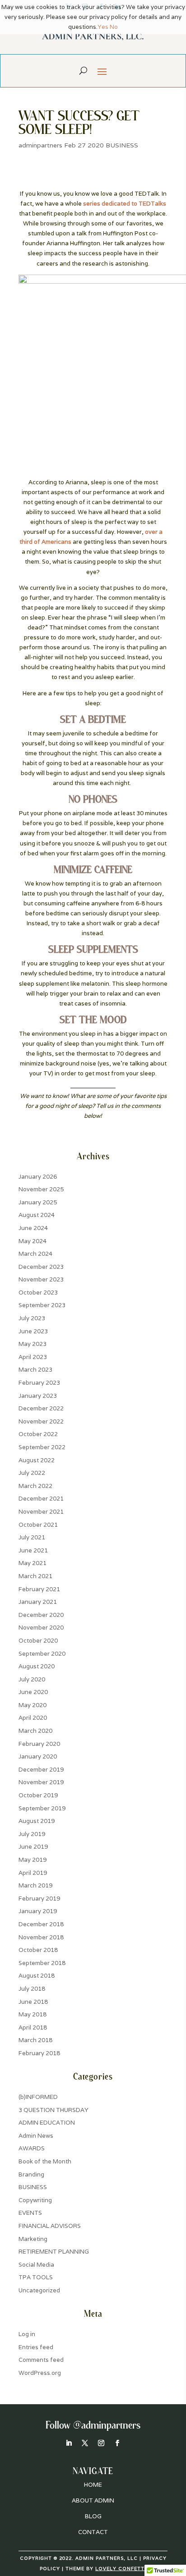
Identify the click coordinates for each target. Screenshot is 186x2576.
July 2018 (32, 1989)
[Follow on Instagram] (101, 2443)
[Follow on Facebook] (117, 2443)
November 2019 (41, 1782)
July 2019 (32, 1834)
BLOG (93, 2516)
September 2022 (42, 1447)
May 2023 (33, 1344)
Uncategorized (39, 2290)
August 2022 (37, 1460)
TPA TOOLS (36, 2277)
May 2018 (33, 2014)
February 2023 (39, 1383)
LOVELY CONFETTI (121, 2569)
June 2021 (33, 1550)
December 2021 (41, 1499)
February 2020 (39, 1744)
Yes (103, 27)
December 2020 (41, 1615)
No (114, 27)
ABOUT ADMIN (93, 2500)
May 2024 (33, 1241)
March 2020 (35, 1731)
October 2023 (38, 1293)
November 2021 (41, 1512)
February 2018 (39, 2053)
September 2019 (42, 1808)
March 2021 (35, 1576)
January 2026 (38, 1177)
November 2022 (41, 1421)
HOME (93, 2485)
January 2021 (38, 1602)
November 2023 (41, 1279)
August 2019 (37, 1821)
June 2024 (33, 1228)
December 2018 (41, 1924)
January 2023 (38, 1396)
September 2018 (42, 1963)
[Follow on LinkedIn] (69, 2443)
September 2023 (42, 1305)
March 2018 (35, 2040)
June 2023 (33, 1331)
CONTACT (93, 2532)
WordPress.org (40, 2373)
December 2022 (41, 1408)
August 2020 (37, 1666)
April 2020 (33, 1718)
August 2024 (37, 1215)
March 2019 (35, 1885)
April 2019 (33, 1873)
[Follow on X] (85, 2443)
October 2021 (38, 1525)
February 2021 (39, 1589)
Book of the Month (45, 2161)
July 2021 (32, 1537)
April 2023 (33, 1357)
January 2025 (38, 1202)
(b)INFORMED (38, 2097)
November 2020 (41, 1628)
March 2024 (35, 1254)
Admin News (36, 2136)
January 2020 (38, 1756)
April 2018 (33, 2027)
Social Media (36, 2265)
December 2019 (41, 1770)
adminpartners (40, 145)
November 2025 (41, 1189)
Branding (31, 2174)
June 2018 (33, 2002)
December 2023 (41, 1267)
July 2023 (32, 1318)
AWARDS (32, 2148)
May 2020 (33, 1705)
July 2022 (32, 1473)
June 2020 (33, 1692)
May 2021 (33, 1563)
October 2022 (38, 1434)
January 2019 (38, 1911)
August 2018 (37, 1976)
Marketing (33, 2239)
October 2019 (38, 1795)
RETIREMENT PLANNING (54, 2252)
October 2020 (38, 1641)
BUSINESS (122, 145)
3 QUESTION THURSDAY (53, 2110)
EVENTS (30, 2213)
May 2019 (33, 1860)
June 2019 (33, 1847)
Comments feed (41, 2360)
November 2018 (41, 1937)
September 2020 (42, 1654)
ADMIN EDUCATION (47, 2123)
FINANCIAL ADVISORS (50, 2226)
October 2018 (38, 1950)
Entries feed (36, 2347)
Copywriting (35, 2200)
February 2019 (39, 1899)
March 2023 (35, 1370)
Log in (27, 2334)
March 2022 (35, 1486)
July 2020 (32, 1679)
